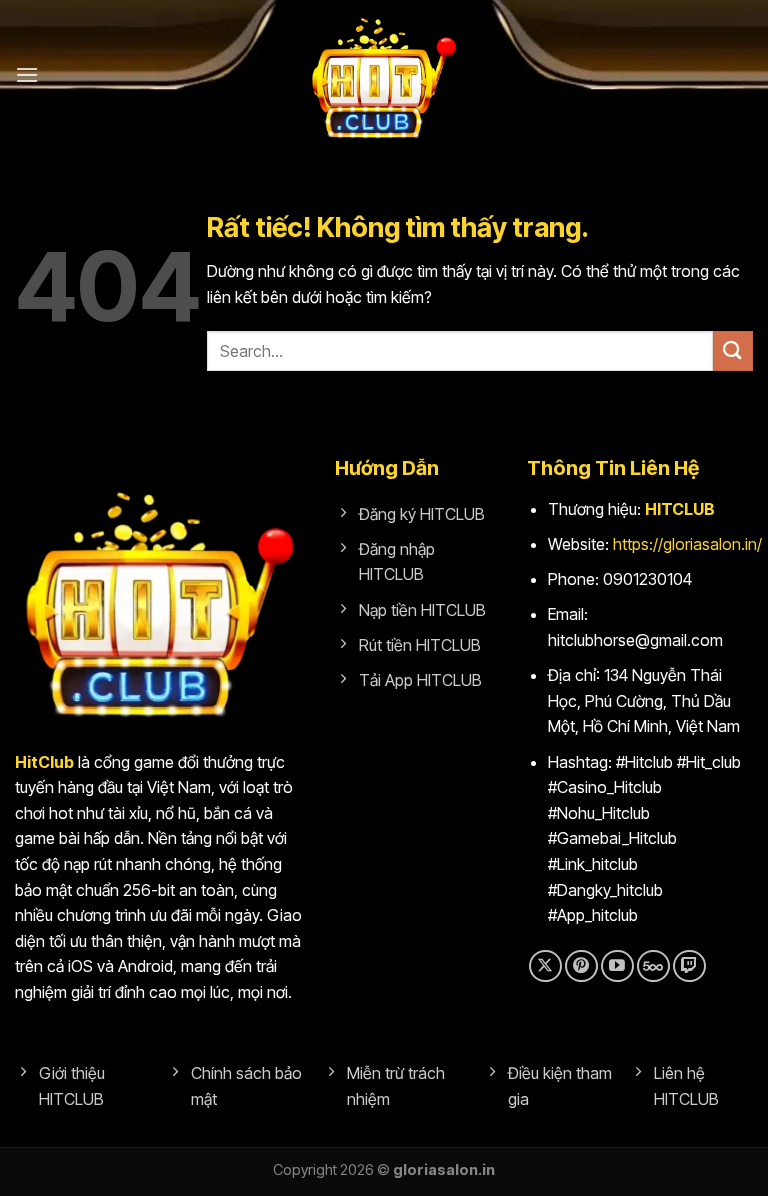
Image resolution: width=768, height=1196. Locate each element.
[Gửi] (733, 350)
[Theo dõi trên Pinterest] (581, 966)
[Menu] (27, 74)
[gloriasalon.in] (384, 75)
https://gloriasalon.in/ (687, 544)
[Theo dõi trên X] (545, 966)
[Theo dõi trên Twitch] (689, 966)
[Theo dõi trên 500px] (653, 966)
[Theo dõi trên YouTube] (617, 966)
